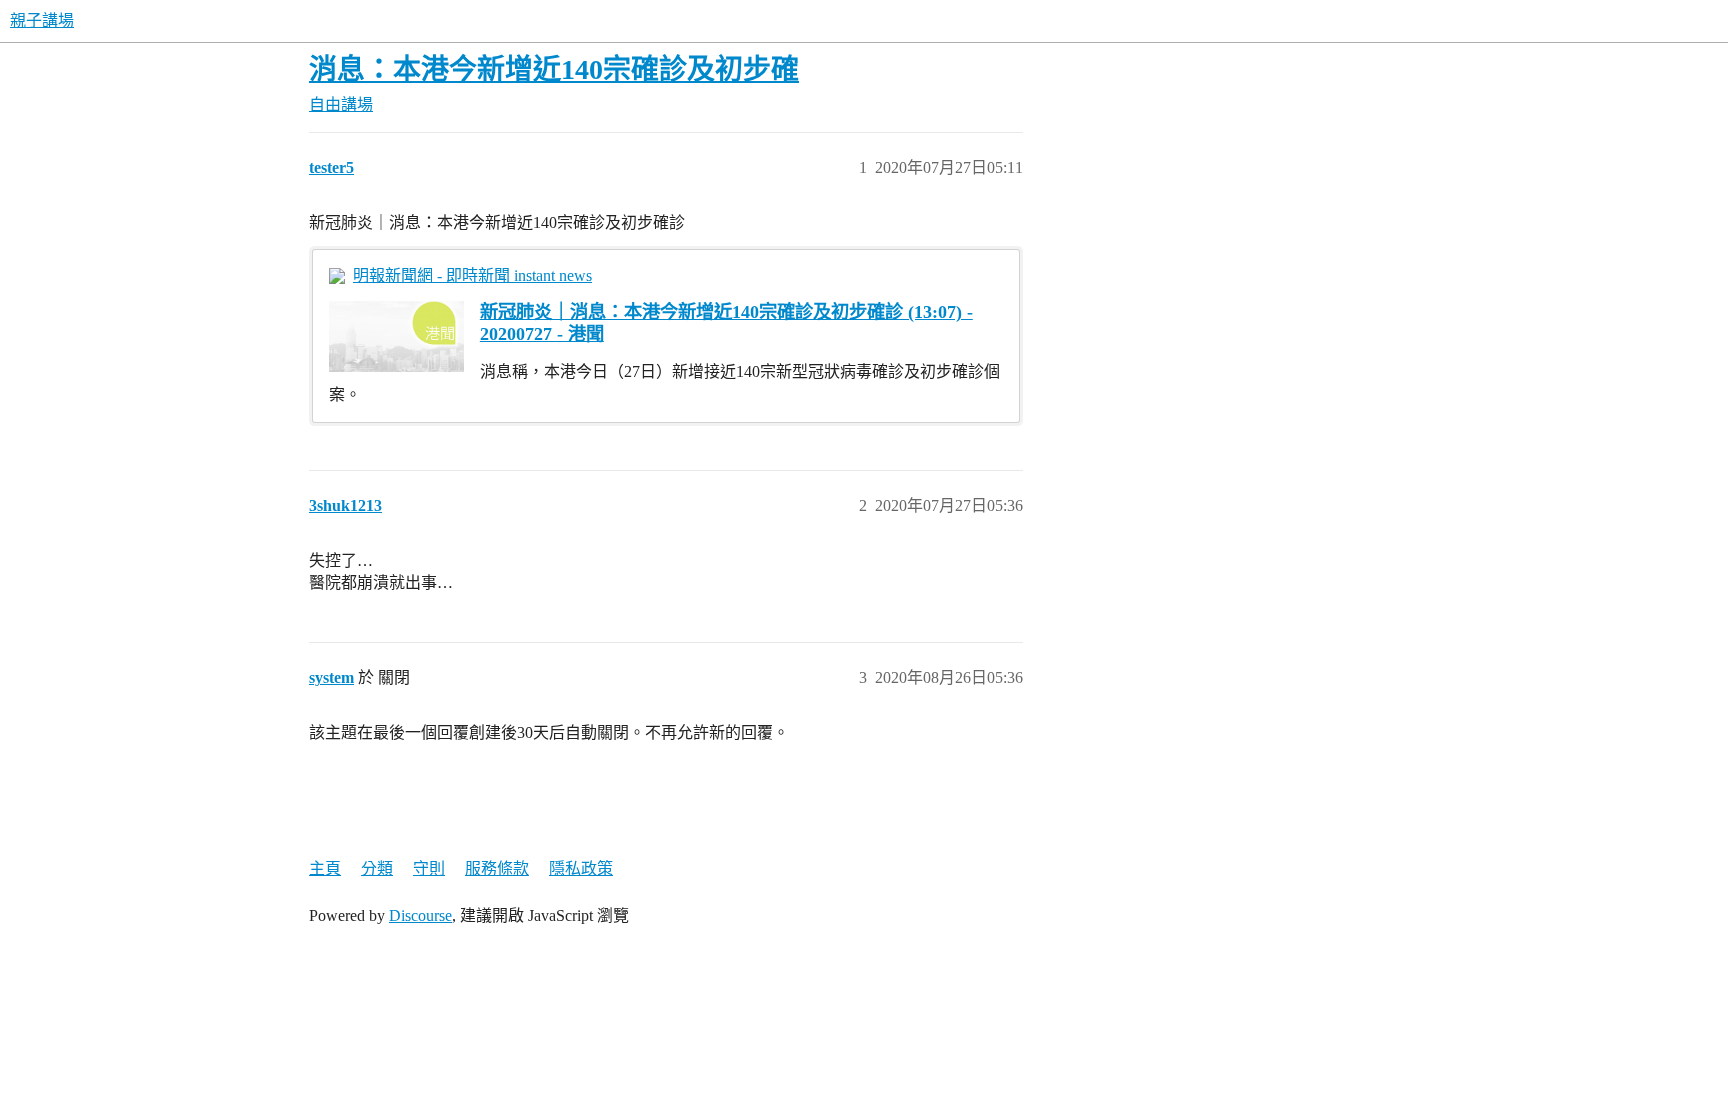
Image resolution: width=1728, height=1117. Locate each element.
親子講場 (42, 20)
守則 (429, 868)
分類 (377, 868)
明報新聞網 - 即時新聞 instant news (472, 275)
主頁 (325, 868)
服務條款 (497, 868)
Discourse (420, 915)
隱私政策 (581, 868)
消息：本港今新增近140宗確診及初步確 (554, 69)
